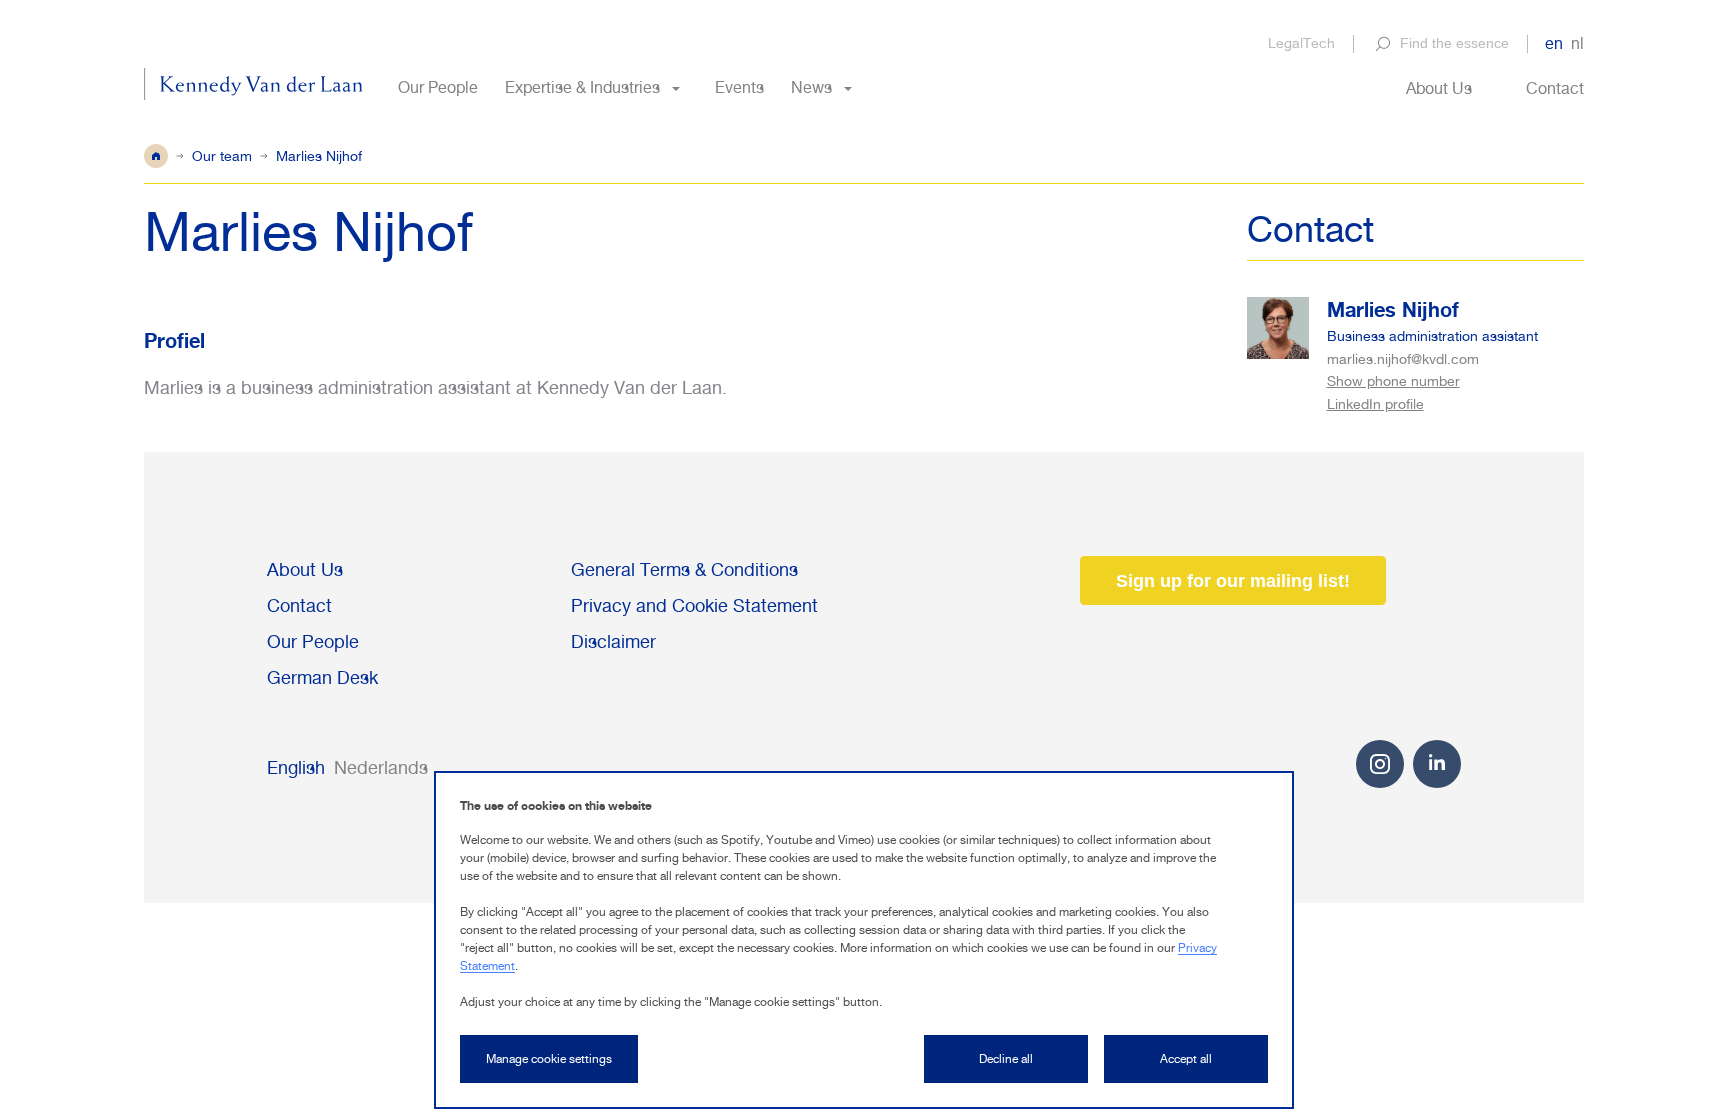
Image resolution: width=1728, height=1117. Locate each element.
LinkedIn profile (1375, 404)
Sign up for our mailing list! (1233, 581)
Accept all (1186, 1059)
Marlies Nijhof (1393, 309)
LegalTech (1301, 43)
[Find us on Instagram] (1380, 781)
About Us (1439, 88)
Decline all (1006, 1059)
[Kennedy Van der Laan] (253, 87)
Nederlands (381, 767)
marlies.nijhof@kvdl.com (1403, 359)
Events (739, 87)
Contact (1555, 88)
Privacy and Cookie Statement (694, 605)
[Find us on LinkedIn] (1437, 762)
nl (1577, 43)
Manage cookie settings (549, 1059)
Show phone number (1393, 382)
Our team (222, 156)
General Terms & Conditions (684, 569)
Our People (438, 87)
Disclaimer (613, 641)
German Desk (322, 677)
